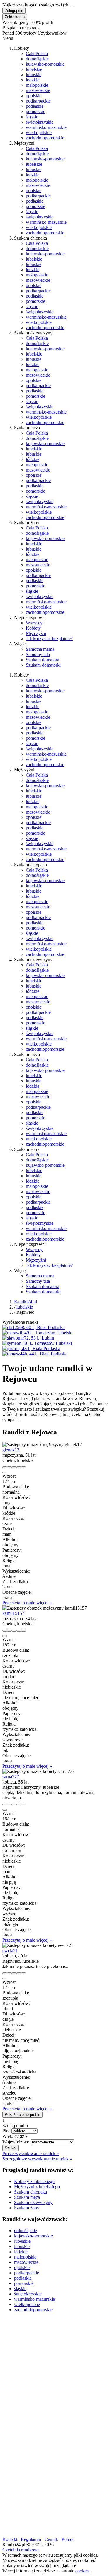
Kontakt (10, 2539)
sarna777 (11, 1777)
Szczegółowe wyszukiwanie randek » (37, 2159)
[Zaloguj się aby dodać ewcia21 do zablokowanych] (23, 1973)
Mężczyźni (36, 633)
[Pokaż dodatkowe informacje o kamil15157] (5, 1631)
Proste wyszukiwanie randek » (31, 2154)
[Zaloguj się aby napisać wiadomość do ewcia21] (9, 1973)
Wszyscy (34, 623)
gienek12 (11, 1450)
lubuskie (34, 75)
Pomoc (68, 2539)
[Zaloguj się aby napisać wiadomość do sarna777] (9, 1805)
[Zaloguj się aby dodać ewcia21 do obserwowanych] (19, 1973)
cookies (82, 2571)
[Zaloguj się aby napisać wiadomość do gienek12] (9, 1467)
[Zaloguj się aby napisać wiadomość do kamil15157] (9, 1631)
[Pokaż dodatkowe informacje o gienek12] (5, 1467)
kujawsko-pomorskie (45, 64)
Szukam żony (27, 2208)
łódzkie (33, 80)
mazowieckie (38, 90)
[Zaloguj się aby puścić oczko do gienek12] (14, 1467)
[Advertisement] (55, 2372)
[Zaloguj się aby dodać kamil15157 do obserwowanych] (19, 1631)
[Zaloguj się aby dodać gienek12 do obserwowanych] (19, 1467)
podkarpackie (38, 101)
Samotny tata (38, 654)
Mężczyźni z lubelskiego (37, 2187)
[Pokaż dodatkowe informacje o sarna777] (5, 1805)
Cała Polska (37, 53)
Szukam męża (27, 2197)
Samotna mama (40, 649)
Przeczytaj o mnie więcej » (27, 1603)
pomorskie (35, 111)
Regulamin (31, 2539)
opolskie (34, 96)
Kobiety (33, 628)
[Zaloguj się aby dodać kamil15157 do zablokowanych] (23, 1631)
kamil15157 (13, 1613)
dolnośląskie (37, 59)
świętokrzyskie (40, 122)
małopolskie (37, 85)
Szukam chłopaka (31, 2192)
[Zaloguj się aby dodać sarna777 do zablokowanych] (23, 1805)
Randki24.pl (26, 1302)
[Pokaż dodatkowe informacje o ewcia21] (5, 1973)
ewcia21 (10, 1951)
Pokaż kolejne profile (22, 2115)
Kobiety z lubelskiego (34, 2181)
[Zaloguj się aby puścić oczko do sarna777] (14, 1805)
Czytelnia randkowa (21, 2550)
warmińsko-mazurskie (46, 127)
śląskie (32, 117)
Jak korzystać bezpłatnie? (49, 639)
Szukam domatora (43, 660)
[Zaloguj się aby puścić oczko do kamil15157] (14, 1631)
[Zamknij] (5, 1473)
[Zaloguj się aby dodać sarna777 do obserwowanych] (19, 1805)
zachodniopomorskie (45, 138)
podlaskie (35, 106)
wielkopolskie (39, 133)
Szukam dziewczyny (33, 2202)
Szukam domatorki (43, 665)
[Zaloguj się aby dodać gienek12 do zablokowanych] (23, 1467)
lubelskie (34, 69)
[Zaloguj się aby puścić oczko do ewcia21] (14, 1973)
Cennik (51, 2539)
